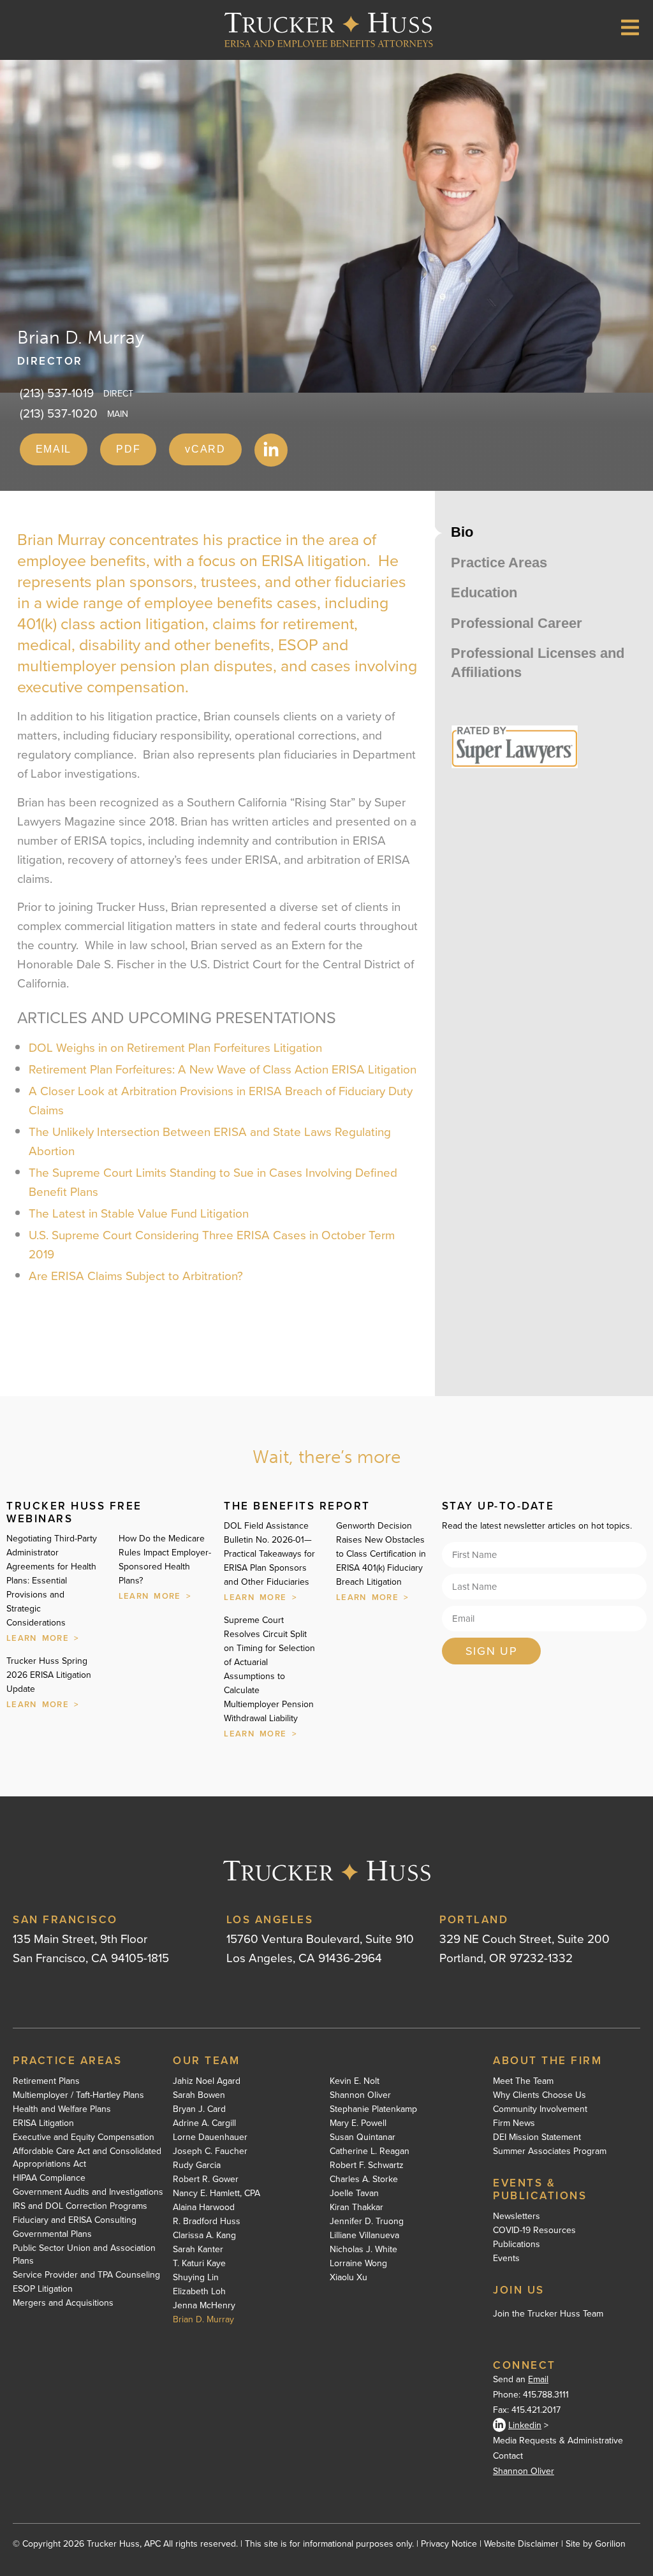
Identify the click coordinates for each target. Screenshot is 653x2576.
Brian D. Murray (203, 2319)
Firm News (514, 2123)
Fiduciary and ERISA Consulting (75, 2220)
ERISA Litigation (43, 2123)
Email (538, 2379)
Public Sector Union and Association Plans (84, 2254)
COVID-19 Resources (534, 2230)
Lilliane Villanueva (364, 2235)
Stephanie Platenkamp (373, 2109)
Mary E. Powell (358, 2123)
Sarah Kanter (198, 2249)
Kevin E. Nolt (355, 2081)
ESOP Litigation (43, 2289)
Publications (517, 2244)
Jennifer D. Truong (367, 2221)
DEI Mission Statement (537, 2137)
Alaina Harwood (204, 2207)
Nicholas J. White (363, 2249)
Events (506, 2258)
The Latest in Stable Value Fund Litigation (139, 1213)
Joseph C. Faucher (210, 2151)
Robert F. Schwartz (367, 2165)
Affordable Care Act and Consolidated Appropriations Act (87, 2157)
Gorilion (610, 2543)
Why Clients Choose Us (539, 2095)
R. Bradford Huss (207, 2221)
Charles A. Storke (364, 2179)
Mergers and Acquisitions (63, 2303)
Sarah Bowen (199, 2095)
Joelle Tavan (354, 2193)
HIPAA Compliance (49, 2178)
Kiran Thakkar (356, 2207)
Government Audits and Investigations (88, 2192)
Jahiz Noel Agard (207, 2081)
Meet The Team (523, 2081)
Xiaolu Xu (349, 2277)
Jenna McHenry (204, 2305)
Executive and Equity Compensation (84, 2137)
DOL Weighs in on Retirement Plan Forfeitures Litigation (175, 1047)
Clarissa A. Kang (204, 2235)
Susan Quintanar (363, 2137)
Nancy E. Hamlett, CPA (216, 2193)
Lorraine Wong (358, 2263)
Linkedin (525, 2425)
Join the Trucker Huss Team (548, 2313)
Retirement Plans (46, 2081)
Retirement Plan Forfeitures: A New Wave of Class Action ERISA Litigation (223, 1069)
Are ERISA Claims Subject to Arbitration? (136, 1275)
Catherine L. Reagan (370, 2151)
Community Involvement (540, 2109)
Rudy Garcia (197, 2165)
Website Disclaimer (521, 2543)
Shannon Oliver (360, 2095)
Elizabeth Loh (199, 2291)
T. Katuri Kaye (199, 2263)
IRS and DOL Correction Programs (80, 2206)
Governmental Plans (52, 2234)
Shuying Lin (196, 2277)
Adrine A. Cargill (204, 2123)
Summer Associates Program (550, 2151)
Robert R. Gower (206, 2179)
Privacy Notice (449, 2543)
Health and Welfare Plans (62, 2109)
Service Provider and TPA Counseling (86, 2274)
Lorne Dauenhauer (210, 2137)
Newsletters (517, 2216)
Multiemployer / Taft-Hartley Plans (78, 2095)
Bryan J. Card (199, 2109)
